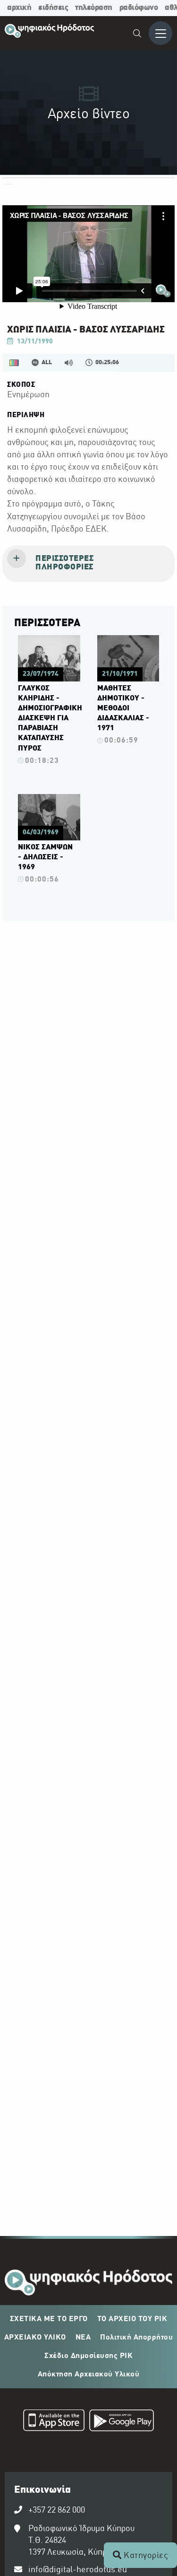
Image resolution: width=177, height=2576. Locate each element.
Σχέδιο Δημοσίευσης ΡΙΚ (88, 2356)
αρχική (19, 8)
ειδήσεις (53, 8)
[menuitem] (138, 35)
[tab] (88, 564)
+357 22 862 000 (57, 2511)
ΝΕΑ (83, 2338)
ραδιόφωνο (139, 8)
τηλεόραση (94, 8)
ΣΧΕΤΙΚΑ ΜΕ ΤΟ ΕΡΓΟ (49, 2319)
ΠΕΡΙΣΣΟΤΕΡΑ (47, 623)
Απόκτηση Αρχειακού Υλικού (89, 2375)
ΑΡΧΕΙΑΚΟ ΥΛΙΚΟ (35, 2338)
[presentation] (88, 564)
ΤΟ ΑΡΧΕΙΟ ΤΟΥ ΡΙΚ (132, 2319)
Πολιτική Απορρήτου (136, 2338)
